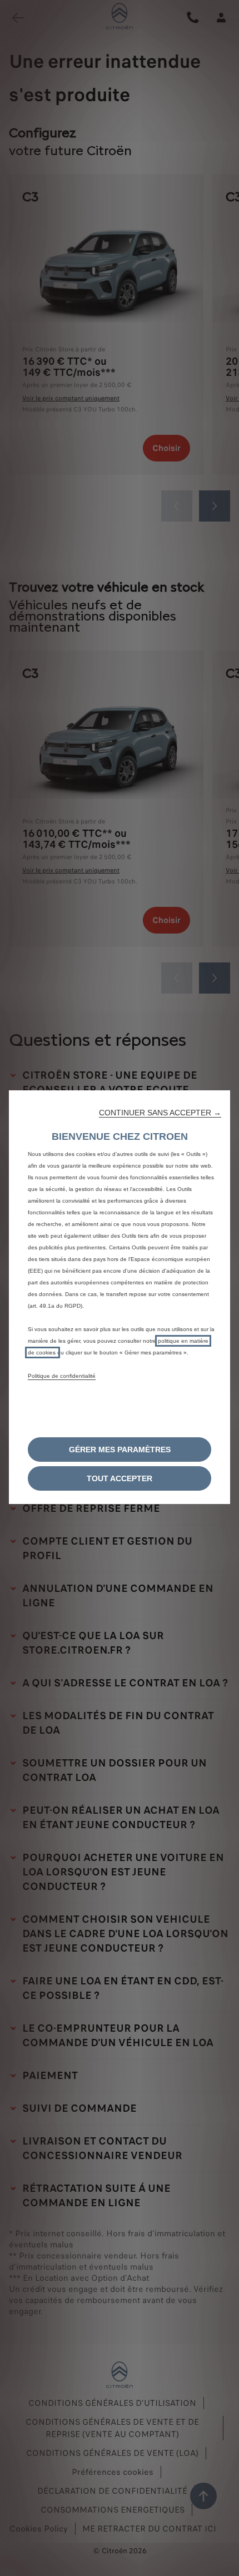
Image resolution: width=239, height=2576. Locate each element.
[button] (160, 1113)
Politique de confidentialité (62, 1376)
